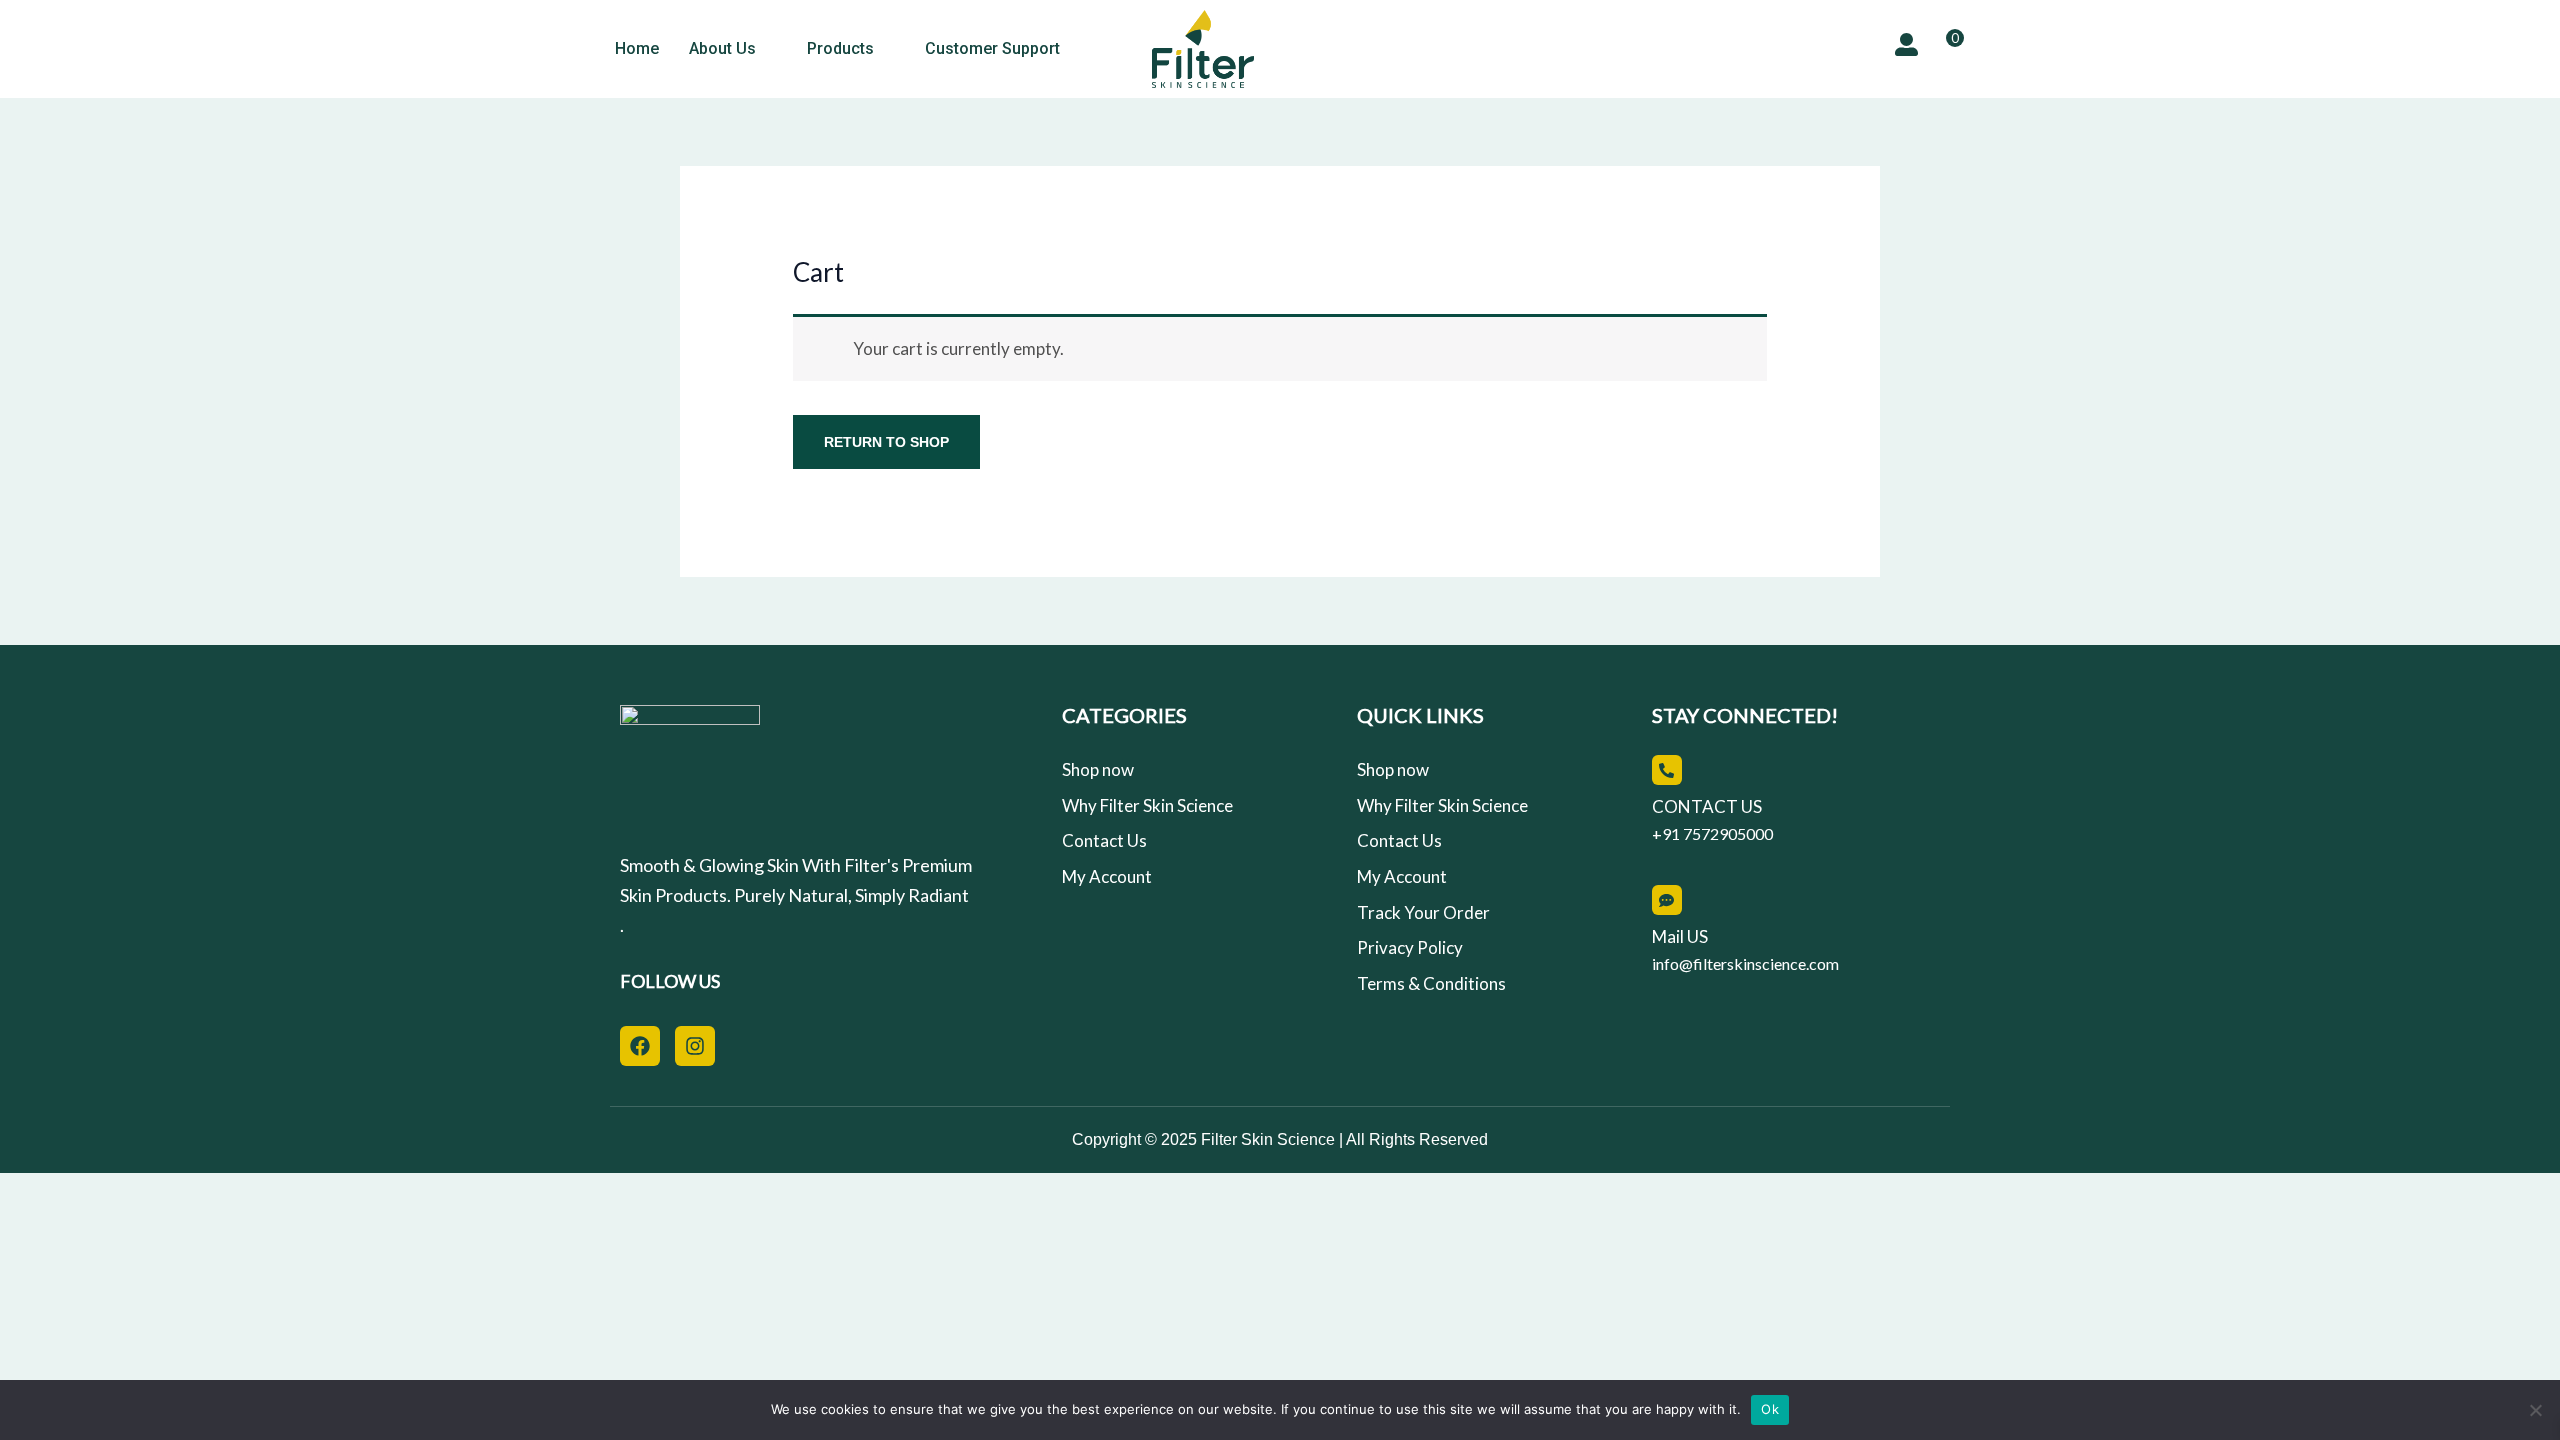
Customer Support (992, 48)
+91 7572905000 (1712, 833)
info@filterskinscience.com (1745, 963)
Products (840, 48)
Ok (1770, 1409)
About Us (722, 48)
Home (637, 48)
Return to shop (886, 442)
